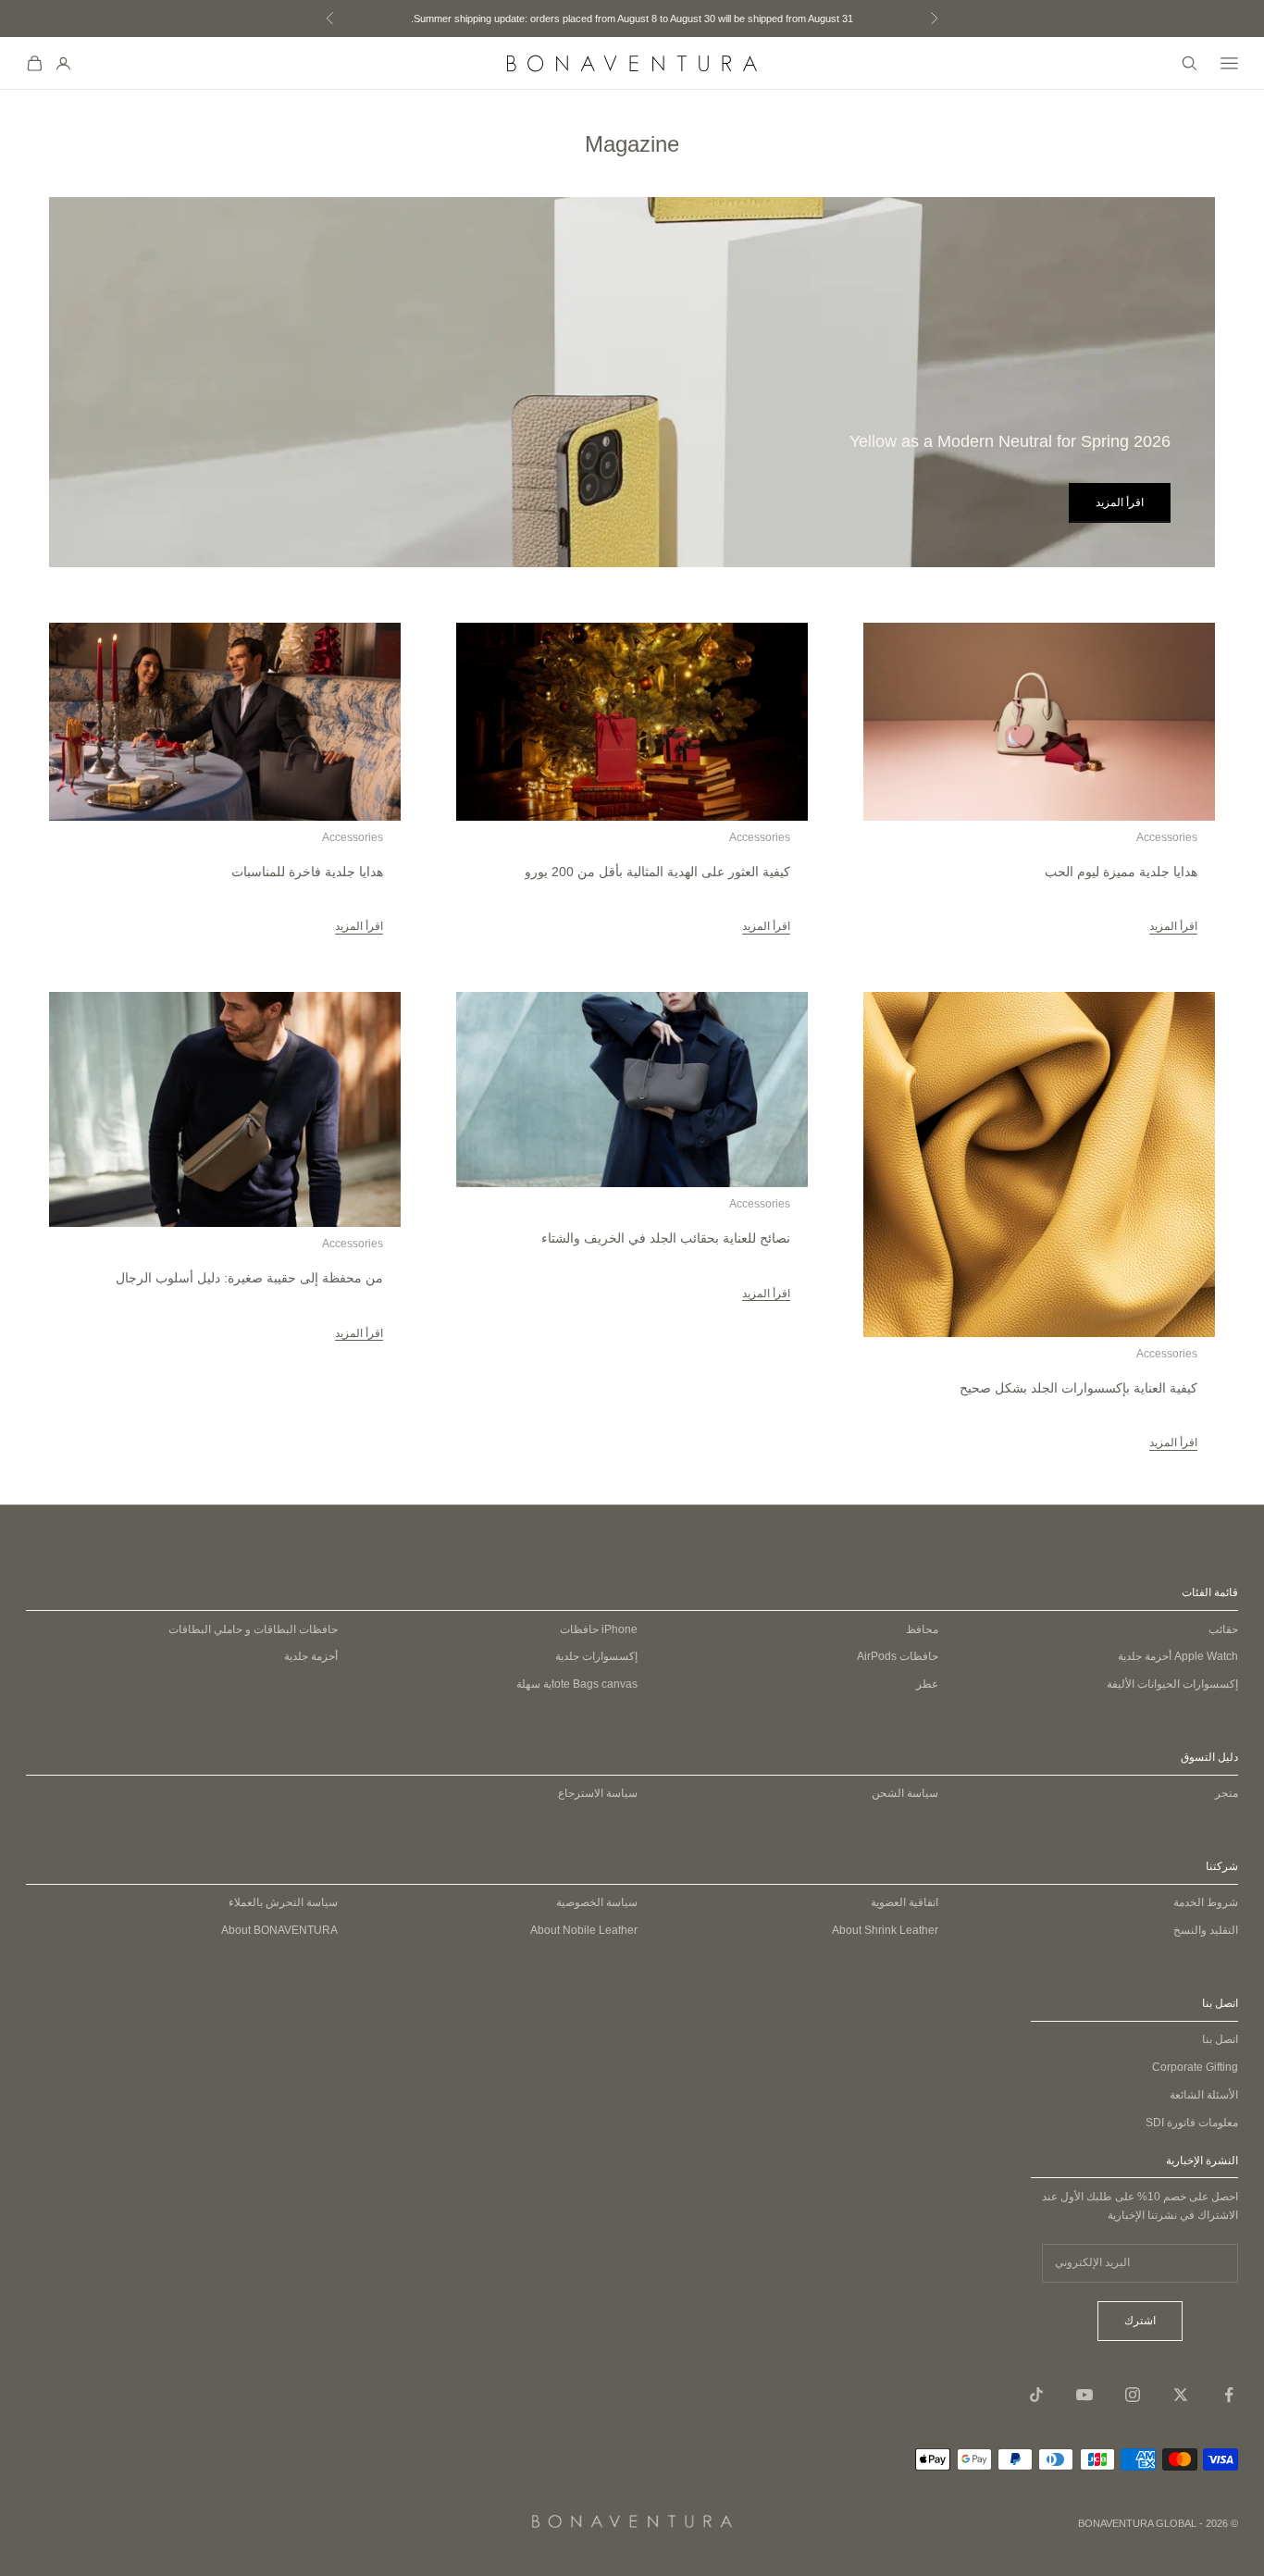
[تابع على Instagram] (1133, 2395)
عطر (927, 1684)
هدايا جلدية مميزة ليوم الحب (1121, 872)
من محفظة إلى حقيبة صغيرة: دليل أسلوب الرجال (249, 1278)
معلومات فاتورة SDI (1192, 2123)
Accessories (1167, 837)
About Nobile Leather (584, 1930)
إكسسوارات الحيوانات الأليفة (1172, 1684)
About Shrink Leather (885, 1930)
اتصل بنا (1220, 2039)
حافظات (599, 1629)
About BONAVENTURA (279, 1930)
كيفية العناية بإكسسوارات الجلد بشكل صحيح (1078, 1388)
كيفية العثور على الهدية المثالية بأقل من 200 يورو (657, 872)
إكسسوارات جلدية (596, 1656)
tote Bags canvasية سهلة (577, 1684)
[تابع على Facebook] (1229, 2395)
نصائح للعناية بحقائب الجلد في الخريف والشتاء (666, 1238)
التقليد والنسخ (1206, 1930)
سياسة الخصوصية (597, 1902)
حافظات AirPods (898, 1656)
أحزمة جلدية (1178, 1656)
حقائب (1223, 1629)
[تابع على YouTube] (1084, 2395)
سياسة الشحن (905, 1793)
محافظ (922, 1629)
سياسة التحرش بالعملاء (283, 1902)
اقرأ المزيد (1120, 502)
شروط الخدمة (1206, 1902)
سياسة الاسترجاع (598, 1793)
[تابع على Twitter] (1181, 2395)
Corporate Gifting (1195, 2067)
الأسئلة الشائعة (1204, 2095)
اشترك (1140, 2321)
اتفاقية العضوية (905, 1902)
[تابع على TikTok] (1036, 2395)
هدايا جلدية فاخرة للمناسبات (307, 872)
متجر (1227, 1793)
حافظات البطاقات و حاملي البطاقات (253, 1629)
